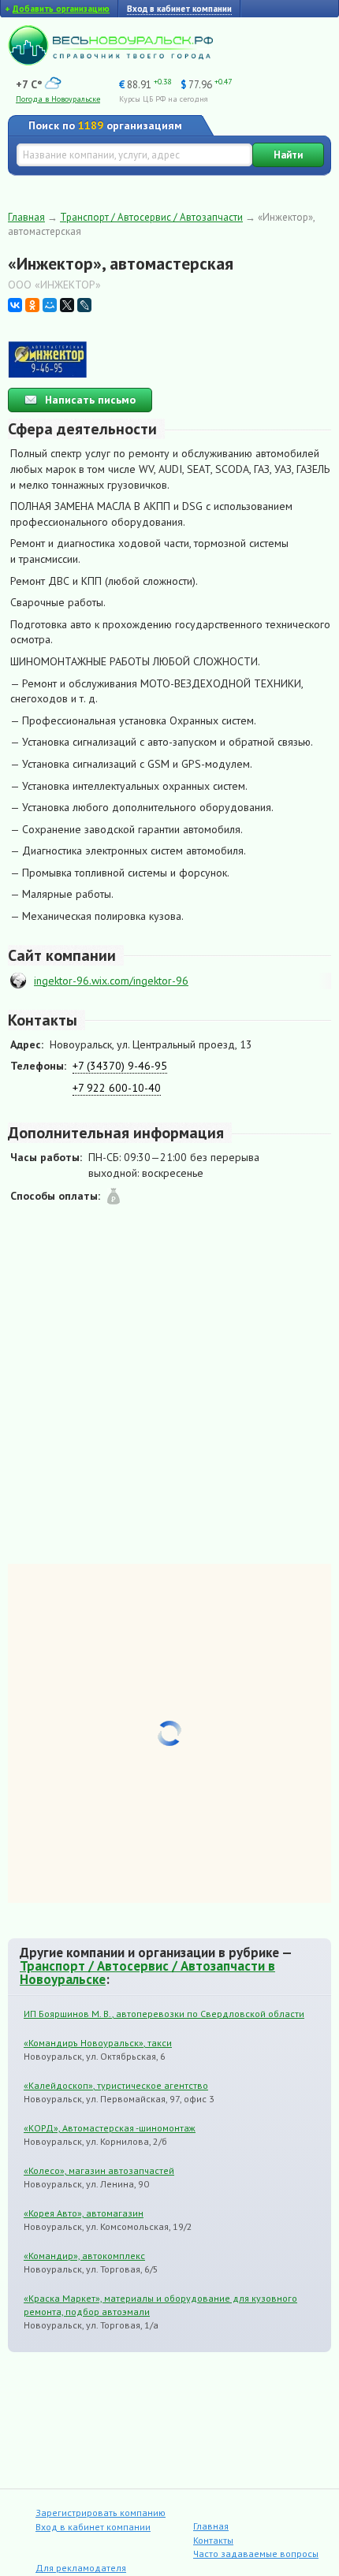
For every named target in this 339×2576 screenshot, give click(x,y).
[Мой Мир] (50, 305)
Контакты (213, 2540)
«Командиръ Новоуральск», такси (98, 2043)
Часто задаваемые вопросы (256, 2554)
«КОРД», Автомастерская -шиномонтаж (110, 2128)
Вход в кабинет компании (93, 2527)
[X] (67, 305)
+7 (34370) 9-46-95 (120, 1066)
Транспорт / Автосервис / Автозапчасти (151, 217)
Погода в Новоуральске (58, 99)
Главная (26, 217)
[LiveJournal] (84, 305)
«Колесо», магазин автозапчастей (99, 2170)
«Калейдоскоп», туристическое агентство (116, 2085)
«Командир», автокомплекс (84, 2256)
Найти (288, 155)
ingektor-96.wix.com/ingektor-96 (111, 981)
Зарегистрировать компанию (101, 2513)
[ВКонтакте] (15, 305)
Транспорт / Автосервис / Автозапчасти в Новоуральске (147, 1973)
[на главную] (110, 61)
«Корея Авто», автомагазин (84, 2213)
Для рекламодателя (81, 2568)
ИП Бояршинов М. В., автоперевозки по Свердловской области (164, 2014)
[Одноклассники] (32, 305)
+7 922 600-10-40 (117, 1088)
